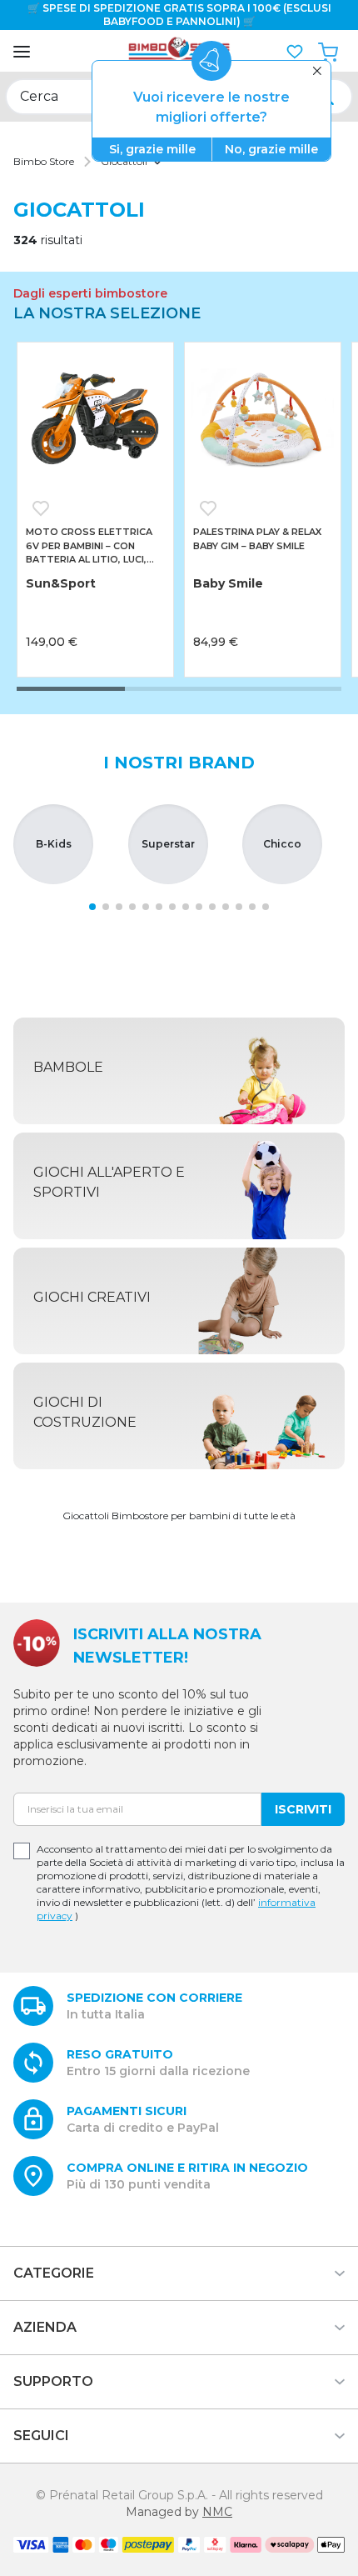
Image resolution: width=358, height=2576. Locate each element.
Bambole (68, 1067)
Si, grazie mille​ (152, 149)
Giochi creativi (92, 1297)
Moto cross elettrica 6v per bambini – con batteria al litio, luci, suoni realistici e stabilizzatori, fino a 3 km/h (90, 546)
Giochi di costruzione (85, 1412)
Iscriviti (303, 1809)
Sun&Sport (61, 583)
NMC (217, 2512)
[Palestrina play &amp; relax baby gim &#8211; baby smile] (263, 420)
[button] (295, 52)
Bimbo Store (44, 161)
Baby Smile (228, 583)
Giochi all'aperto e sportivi (109, 1182)
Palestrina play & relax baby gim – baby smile (257, 539)
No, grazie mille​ (271, 149)
